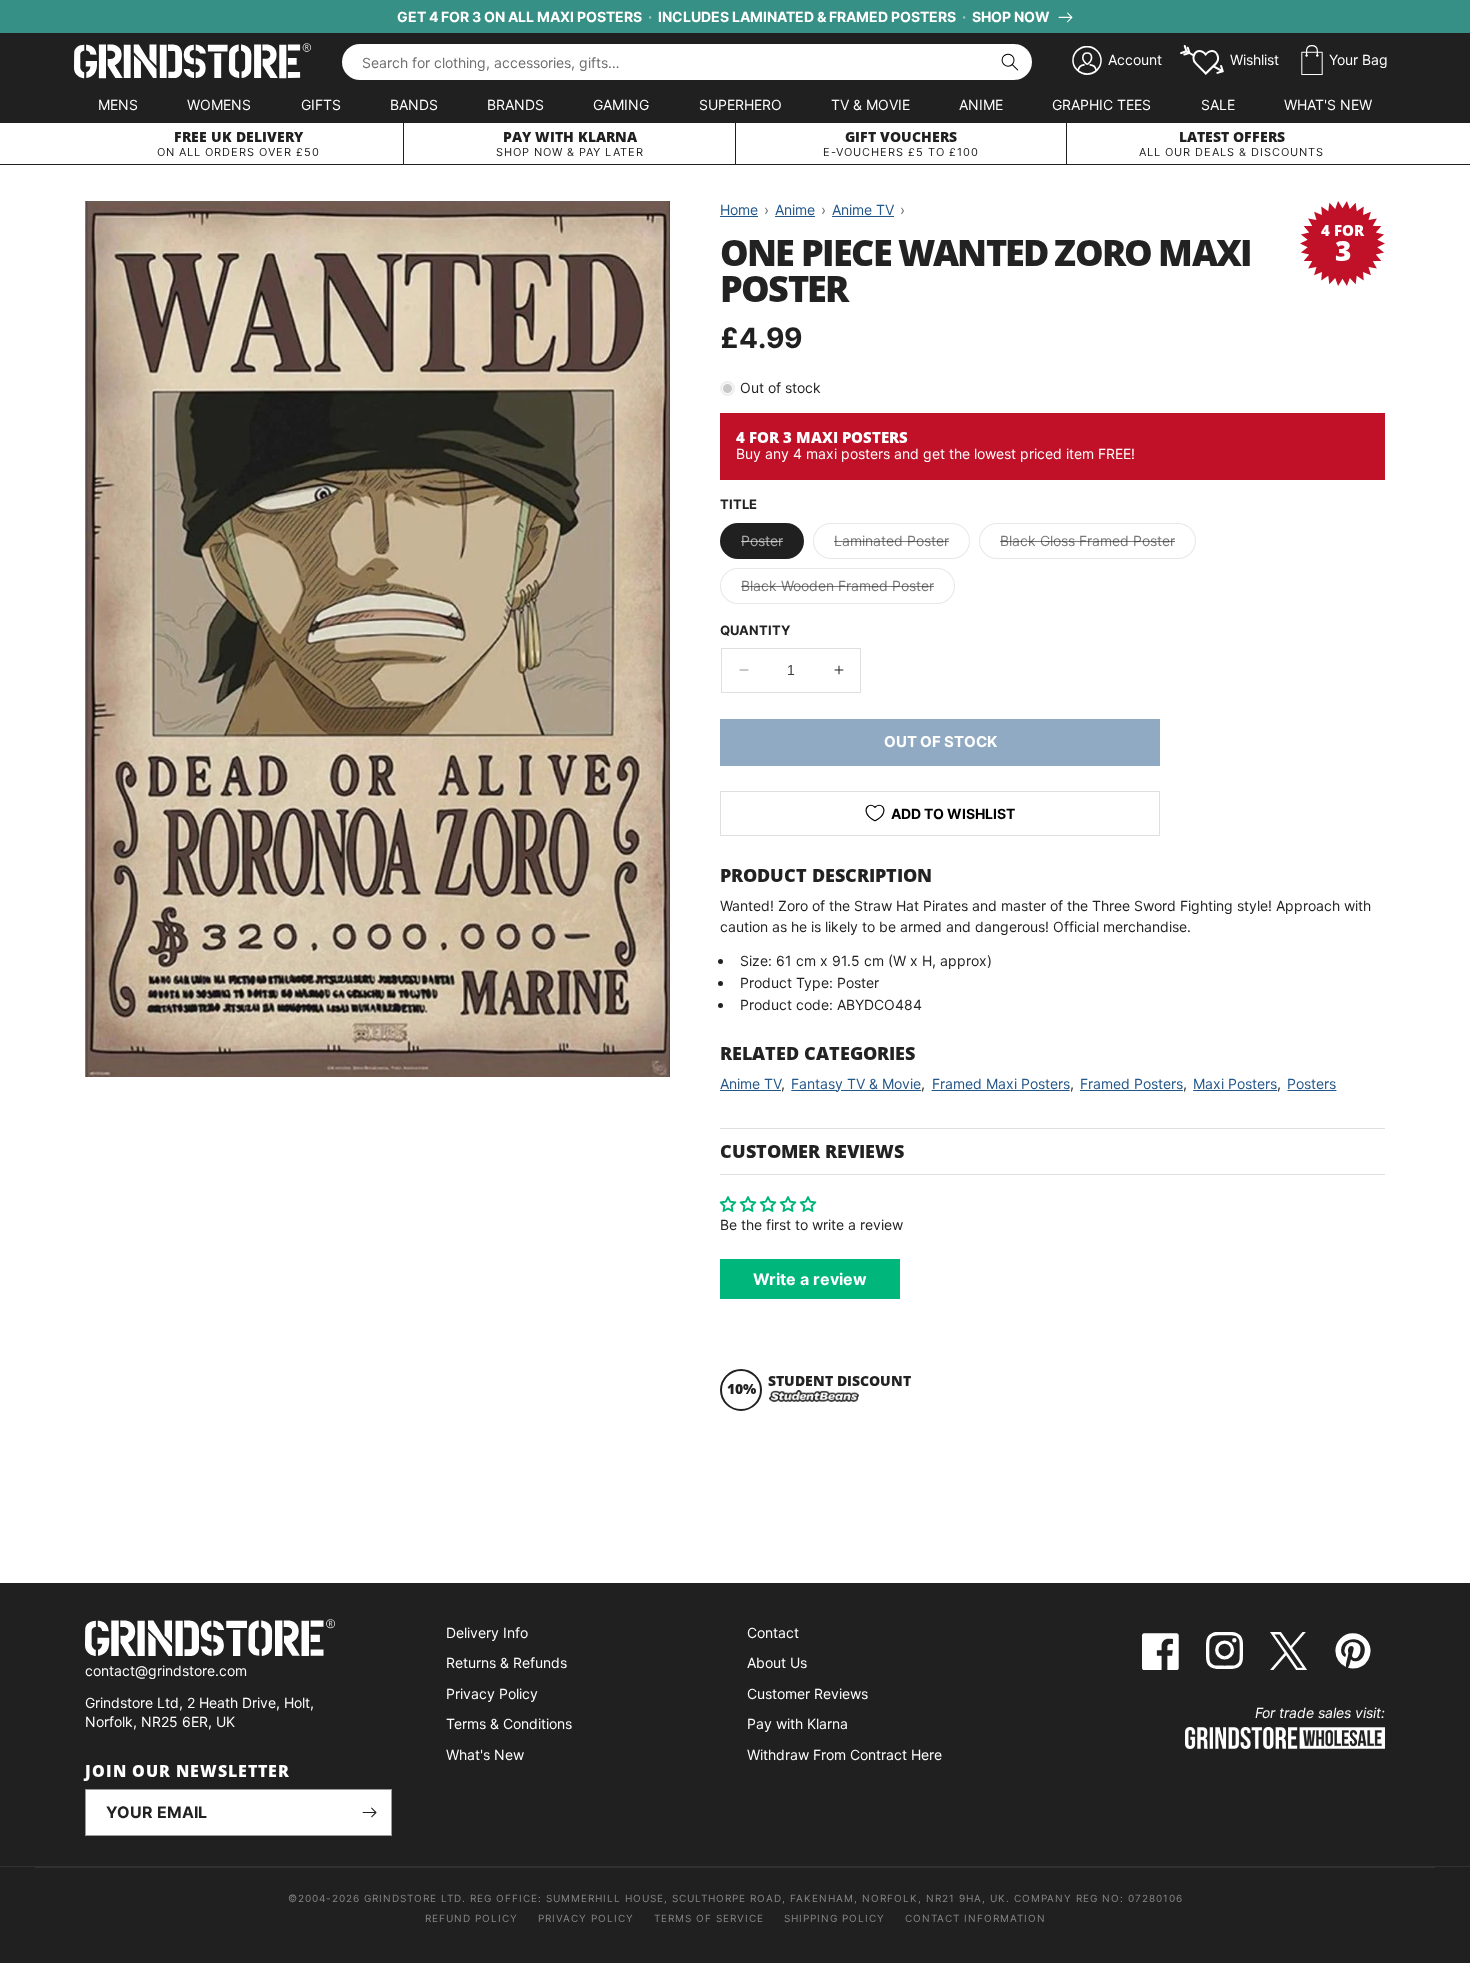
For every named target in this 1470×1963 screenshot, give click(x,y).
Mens (118, 104)
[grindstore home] (238, 1640)
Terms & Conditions (509, 1723)
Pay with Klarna (797, 1723)
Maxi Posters (1235, 1083)
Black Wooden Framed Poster (848, 590)
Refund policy (471, 1918)
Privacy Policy (492, 1693)
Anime (981, 104)
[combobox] (687, 62)
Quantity (755, 630)
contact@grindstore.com (166, 1670)
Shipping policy (834, 1918)
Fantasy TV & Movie (856, 1083)
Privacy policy (586, 1918)
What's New (1328, 104)
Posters (1311, 1083)
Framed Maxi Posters (1001, 1083)
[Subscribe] (369, 1812)
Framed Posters (1131, 1083)
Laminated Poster (902, 545)
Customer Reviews (807, 1693)
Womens (219, 104)
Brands (515, 104)
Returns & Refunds (506, 1662)
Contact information (975, 1918)
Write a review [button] (810, 1279)
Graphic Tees (1101, 104)
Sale (1218, 104)
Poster (772, 545)
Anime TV (750, 1083)
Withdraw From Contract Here (844, 1754)
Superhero (740, 104)
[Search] (1010, 62)
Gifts (321, 104)
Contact (773, 1632)
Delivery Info (487, 1632)
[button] (1344, 61)
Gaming (621, 104)
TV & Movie (870, 104)
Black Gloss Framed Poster (1098, 545)
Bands (414, 104)
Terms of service (709, 1918)
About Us (777, 1662)
